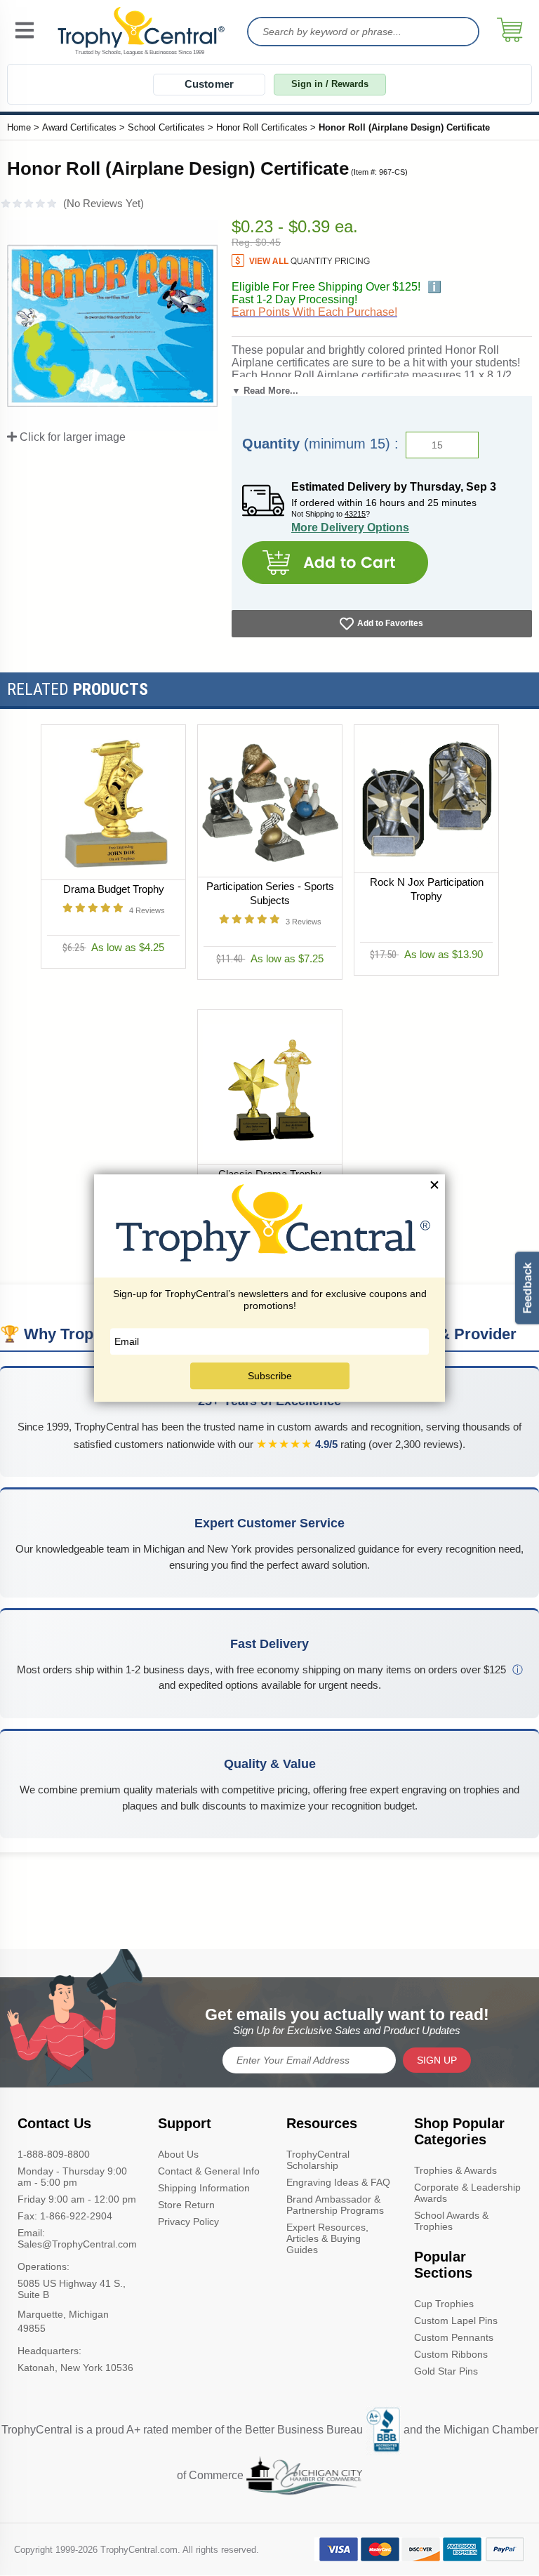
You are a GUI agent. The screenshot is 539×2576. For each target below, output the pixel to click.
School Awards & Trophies (451, 2221)
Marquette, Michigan (63, 2314)
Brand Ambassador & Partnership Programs (335, 2205)
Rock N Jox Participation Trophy (426, 889)
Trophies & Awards (455, 2170)
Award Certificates (79, 127)
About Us (178, 2154)
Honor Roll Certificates (262, 127)
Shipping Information (204, 2188)
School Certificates (166, 127)
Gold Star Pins (446, 2371)
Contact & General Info (209, 2171)
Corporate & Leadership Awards (467, 2193)
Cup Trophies (444, 2304)
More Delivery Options (350, 527)
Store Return (186, 2205)
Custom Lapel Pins (456, 2321)
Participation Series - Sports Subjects (269, 893)
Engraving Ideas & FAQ (338, 2182)
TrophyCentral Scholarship (318, 2160)
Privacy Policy (188, 2222)
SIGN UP (437, 2060)
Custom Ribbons (451, 2354)
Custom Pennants (454, 2337)
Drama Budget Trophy (113, 889)
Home (19, 127)
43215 (355, 514)
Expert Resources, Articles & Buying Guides (327, 2238)
